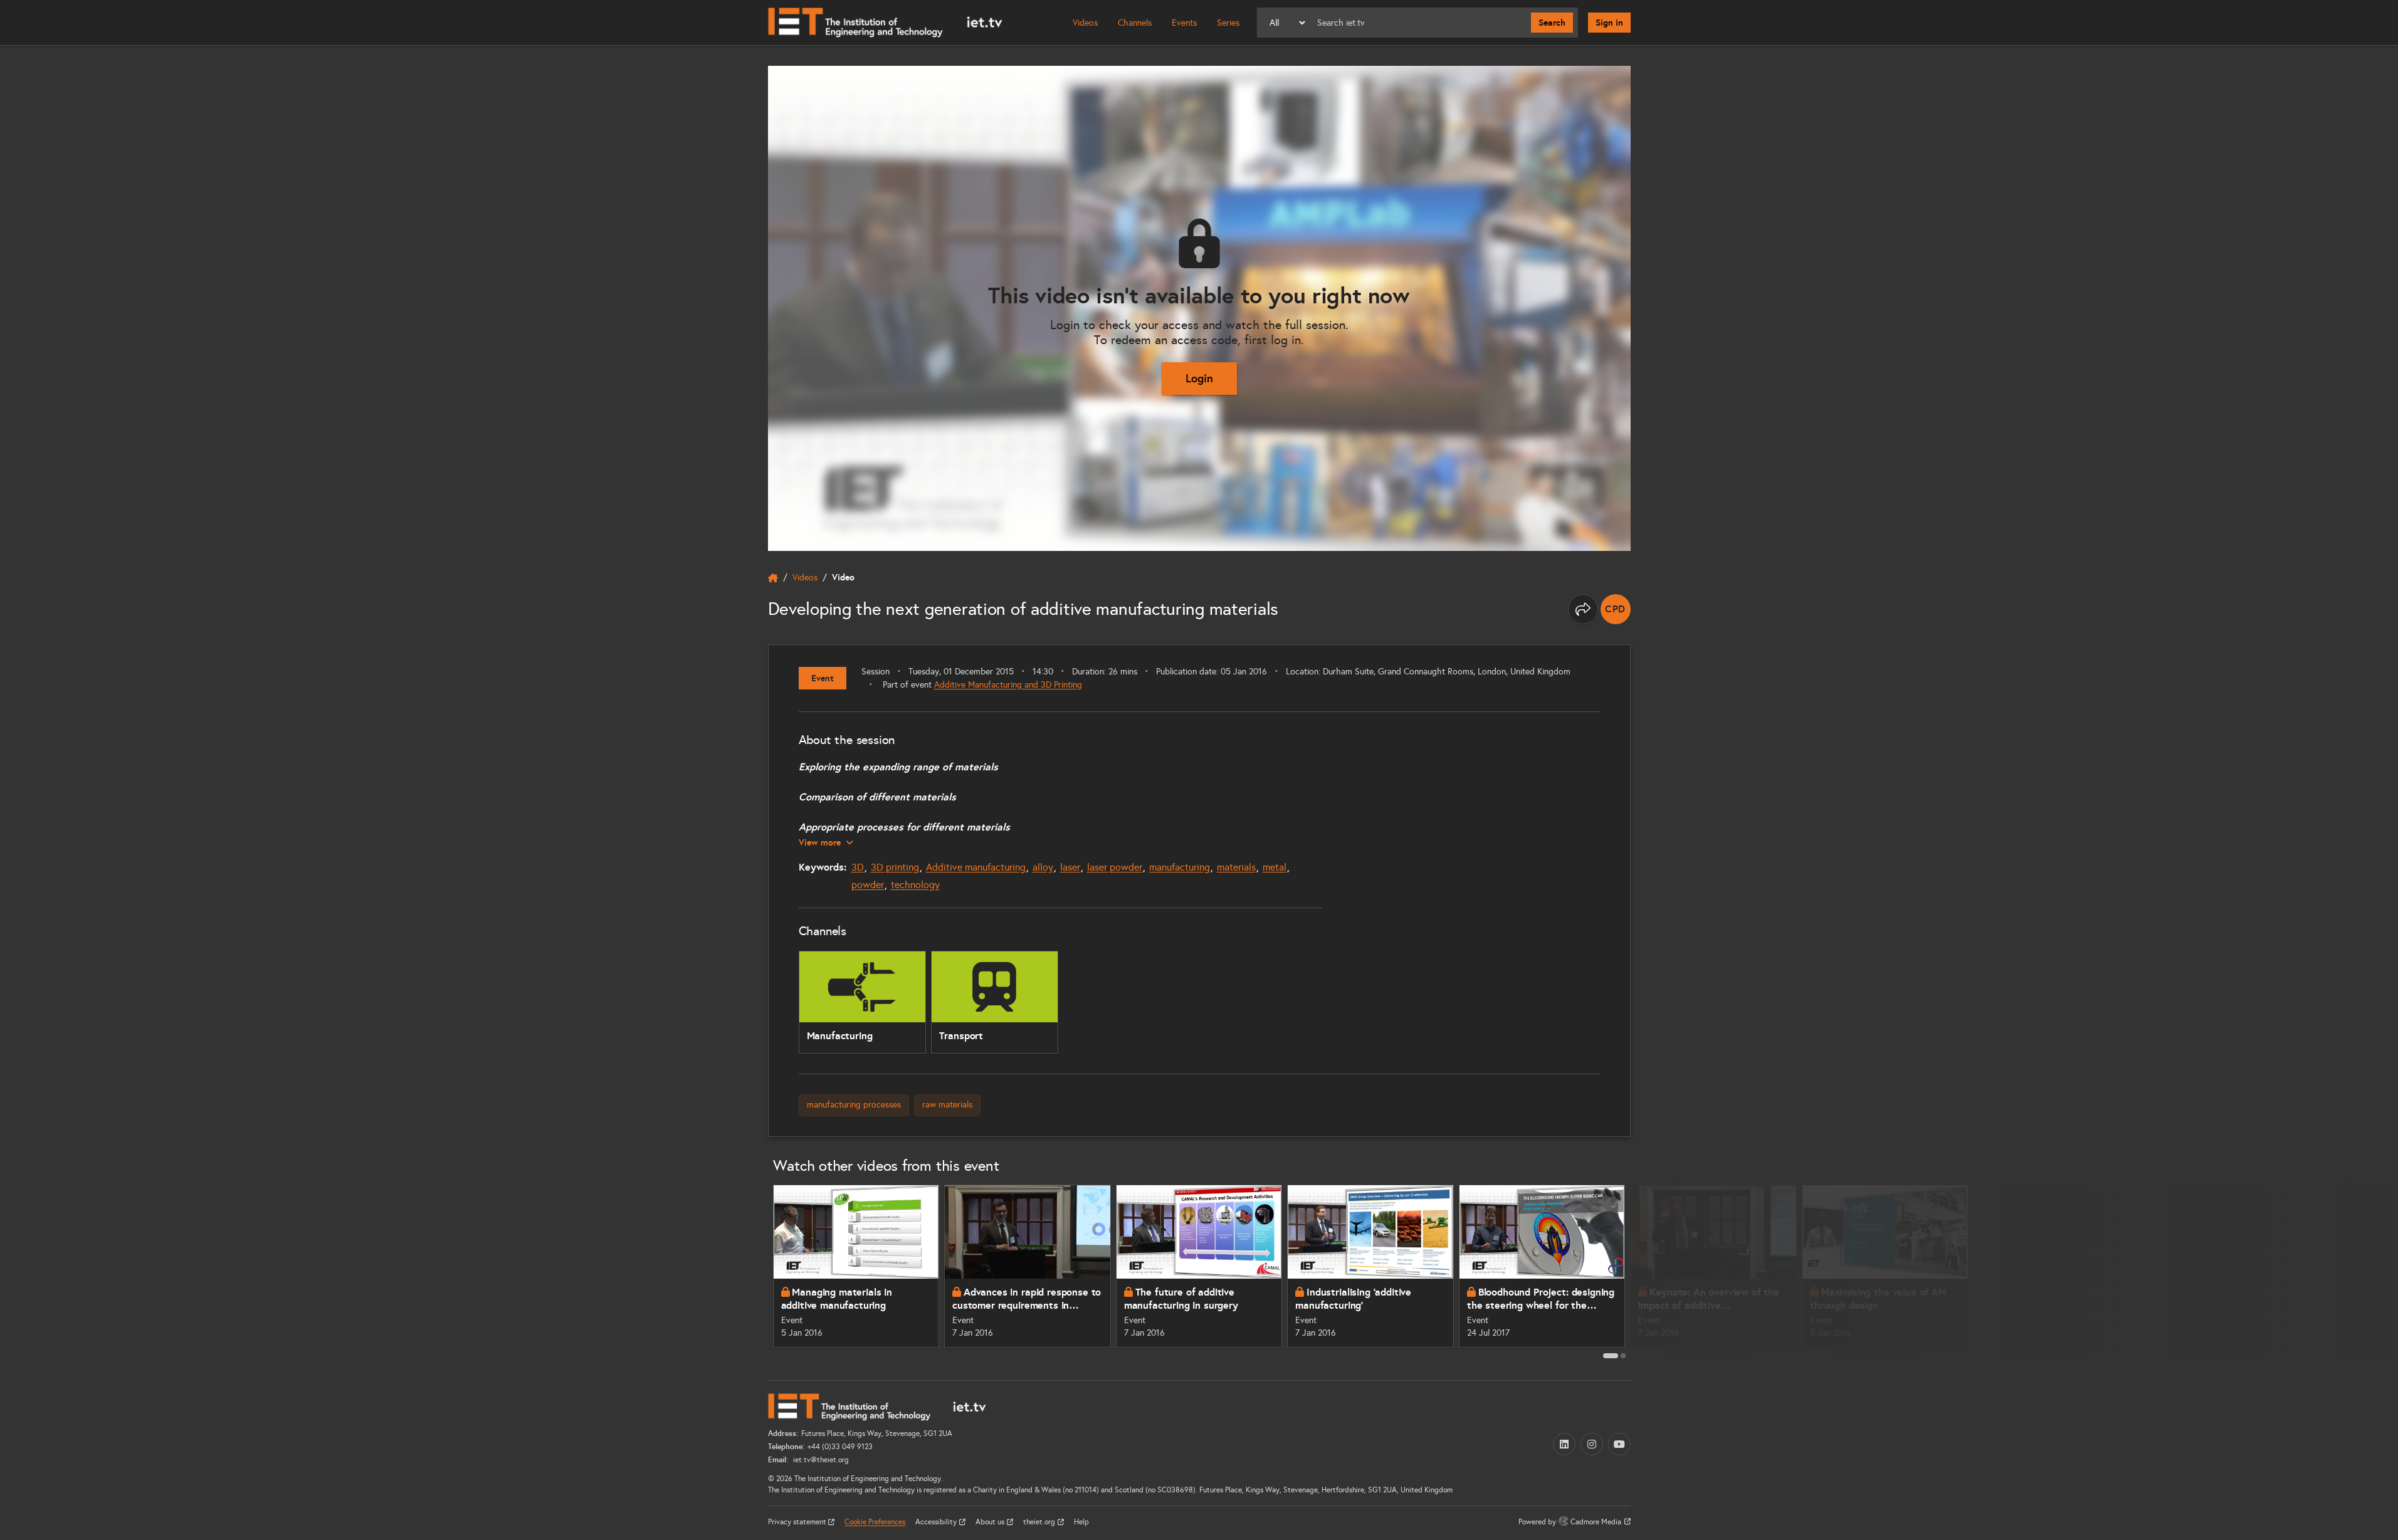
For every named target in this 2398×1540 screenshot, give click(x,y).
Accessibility (937, 1522)
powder (868, 885)
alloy (1043, 867)
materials (1236, 867)
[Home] (885, 23)
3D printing (895, 867)
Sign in (1609, 23)
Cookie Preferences (875, 1522)
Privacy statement (798, 1522)
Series (1228, 23)
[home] (773, 578)
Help (1081, 1522)
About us (991, 1522)
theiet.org (1040, 1522)
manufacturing (1180, 867)
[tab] (1611, 1356)
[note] (1616, 609)
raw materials (947, 1105)
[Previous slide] (754, 1271)
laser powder (1115, 867)
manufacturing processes (854, 1105)
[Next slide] (1644, 1271)
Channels (1135, 23)
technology (915, 885)
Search (1552, 23)
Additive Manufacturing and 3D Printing (1008, 685)
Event (823, 678)
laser (1070, 867)
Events (1184, 23)
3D (858, 867)
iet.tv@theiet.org (820, 1460)
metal (1275, 867)
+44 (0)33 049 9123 (840, 1447)
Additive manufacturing (976, 867)
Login (1199, 378)
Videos (1085, 23)
